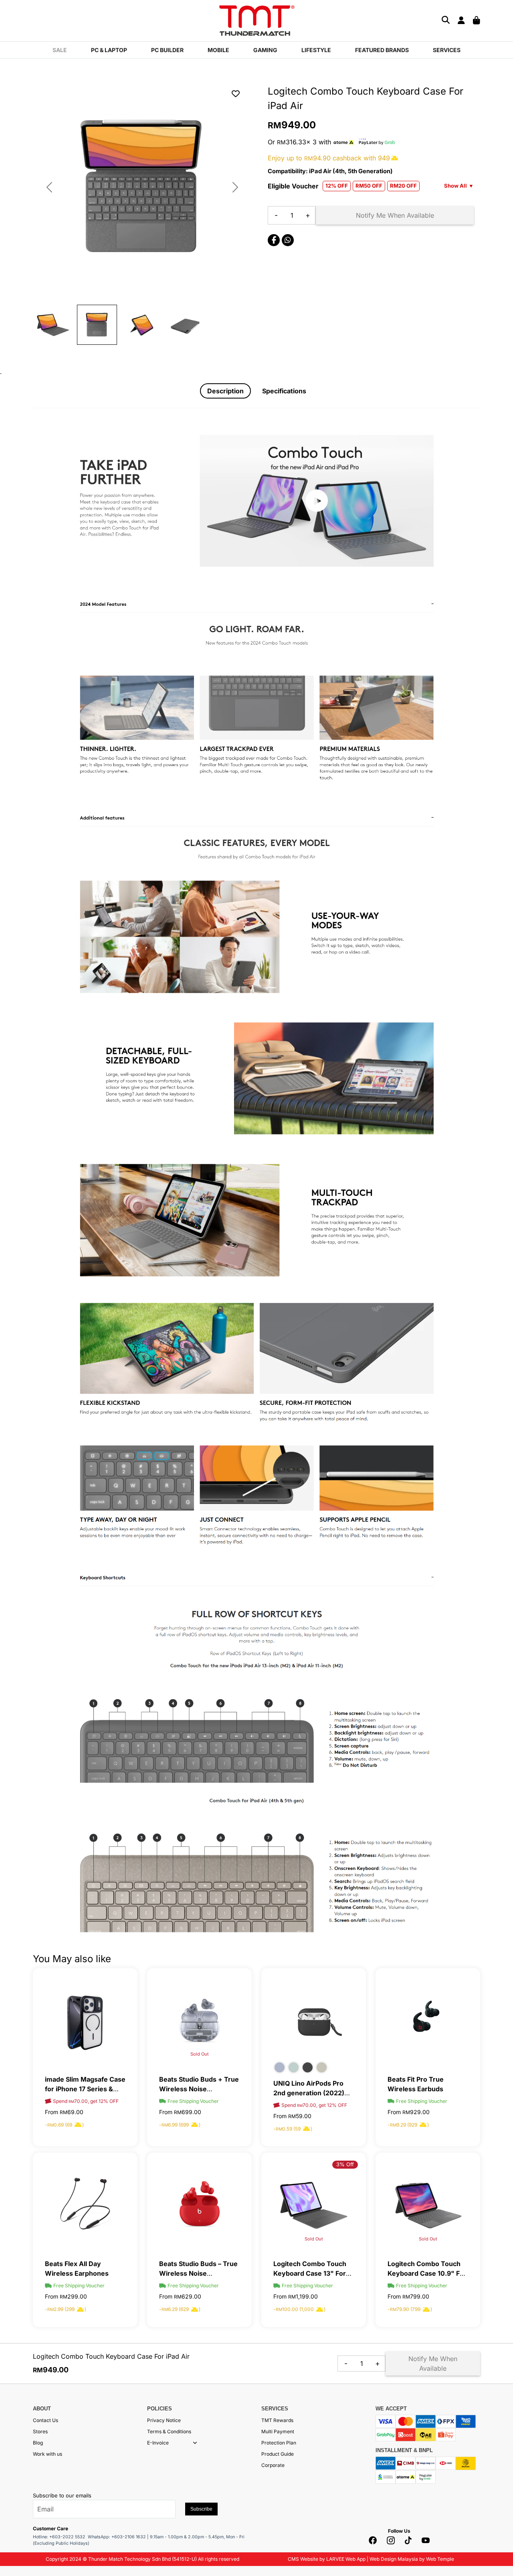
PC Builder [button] (167, 50)
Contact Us (45, 2420)
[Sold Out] (199, 2020)
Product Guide (278, 2454)
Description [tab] (225, 391)
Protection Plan (279, 2443)
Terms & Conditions (169, 2431)
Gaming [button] (265, 50)
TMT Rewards (277, 2420)
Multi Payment (278, 2431)
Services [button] (447, 50)
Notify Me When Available (395, 215)
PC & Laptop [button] (109, 50)
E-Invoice (158, 2443)
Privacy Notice (164, 2420)
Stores (40, 2431)
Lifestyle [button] (316, 50)
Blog (38, 2443)
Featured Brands (382, 50)
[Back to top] (16, 2489)
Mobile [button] (218, 50)
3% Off (345, 2164)
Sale (60, 50)
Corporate (273, 2465)
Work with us (47, 2454)
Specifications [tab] (284, 391)
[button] (195, 2443)
